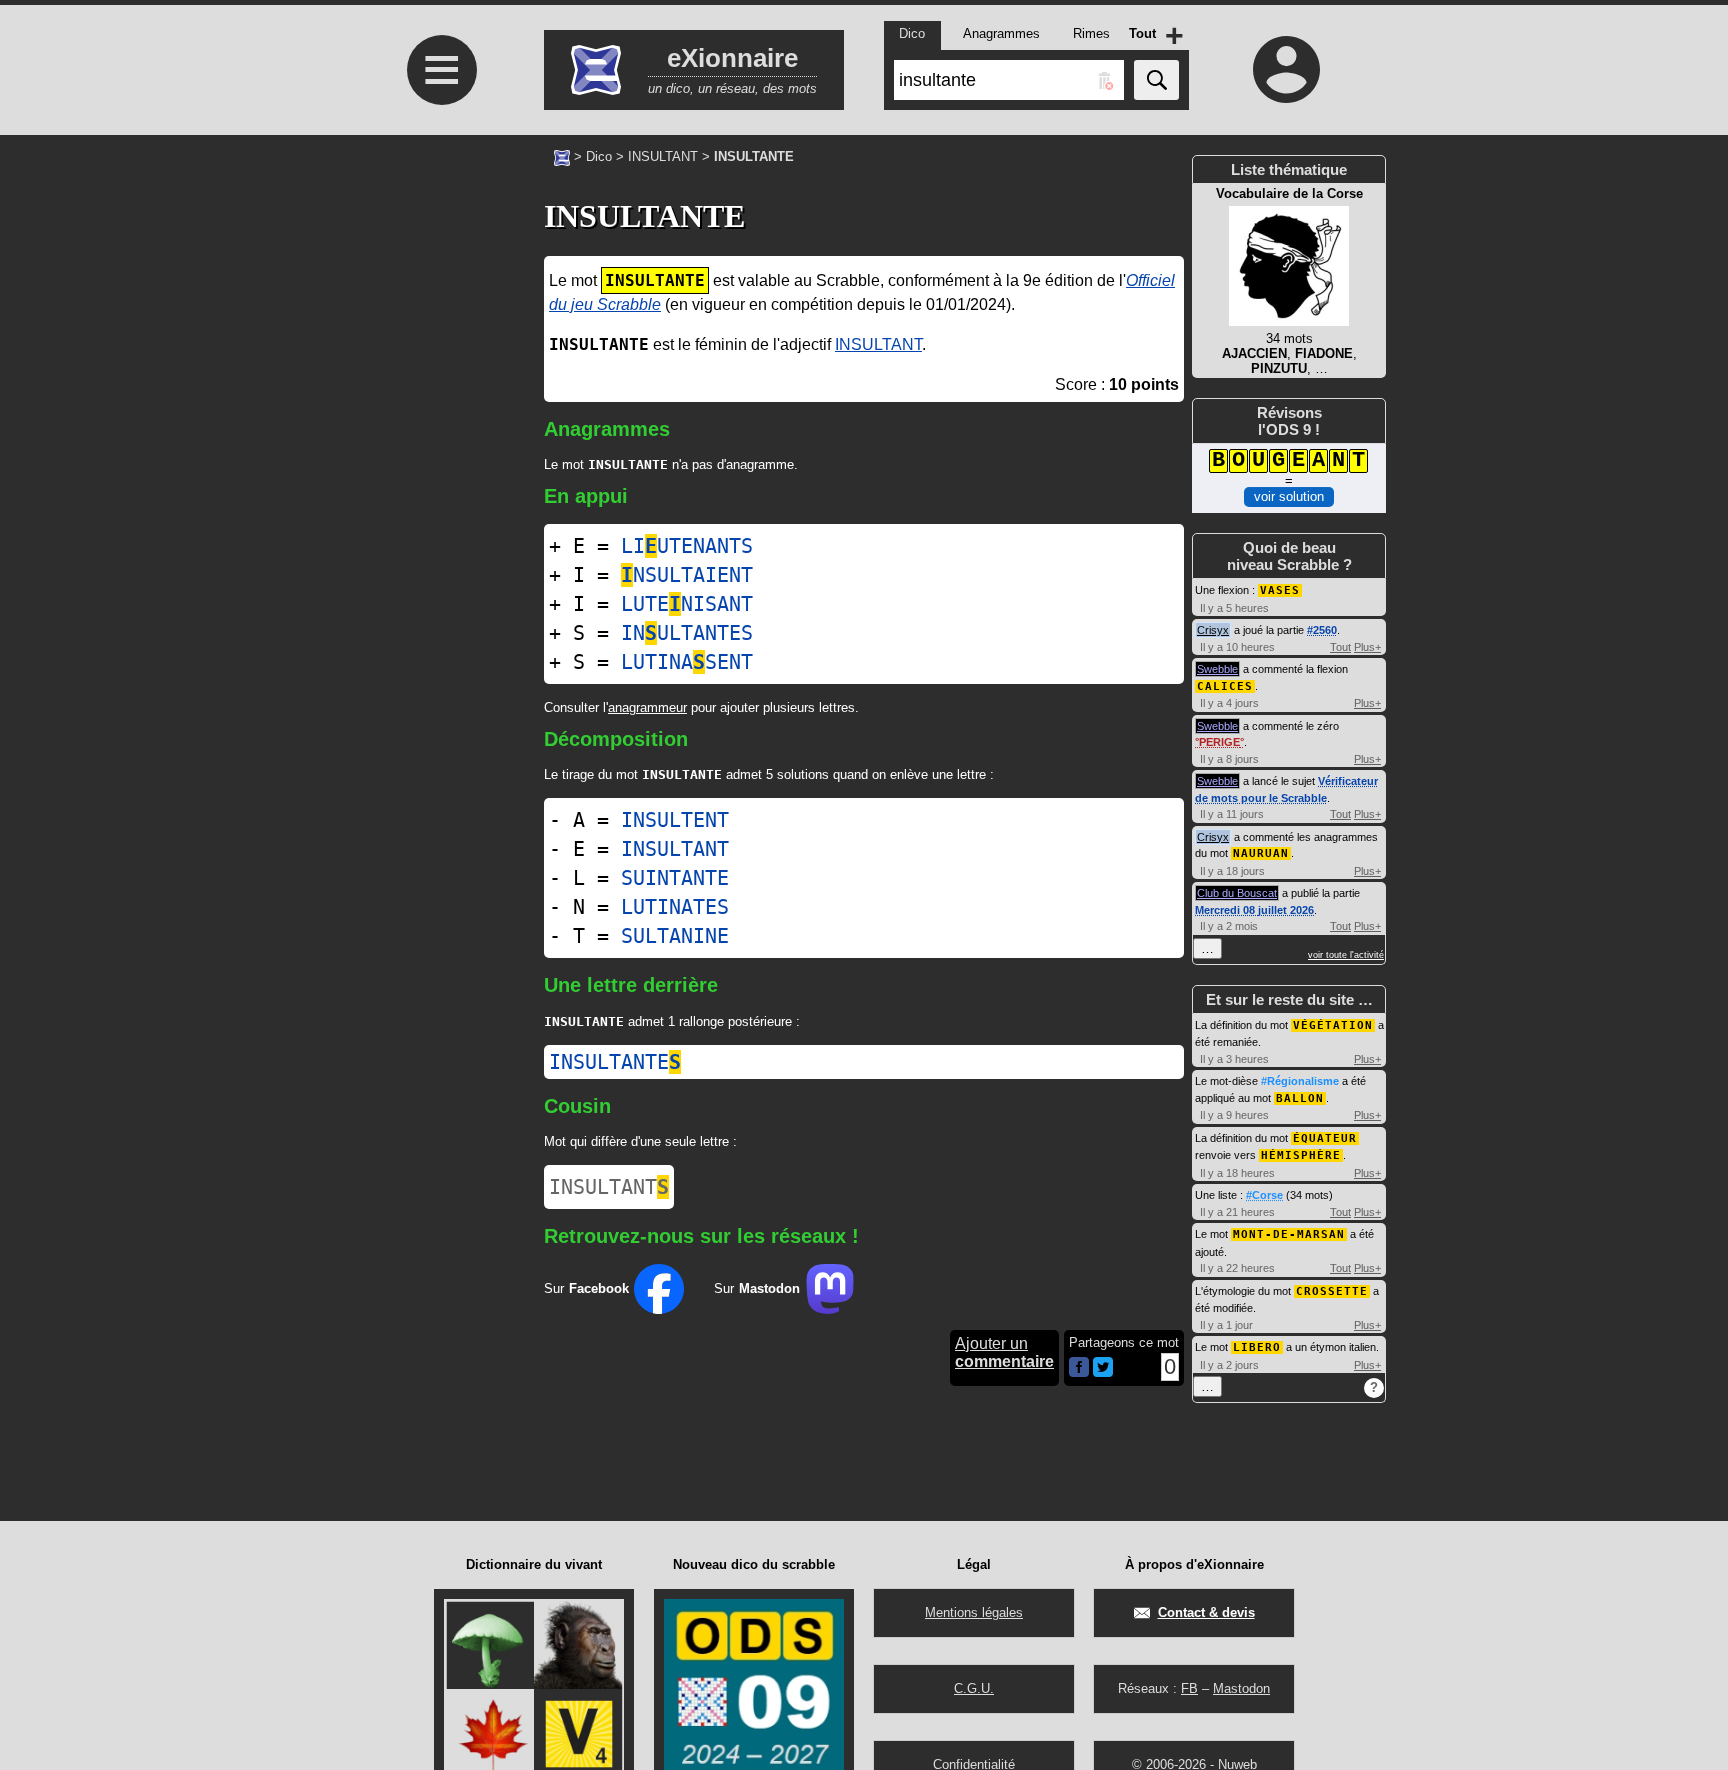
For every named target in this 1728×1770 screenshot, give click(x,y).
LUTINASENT (687, 662)
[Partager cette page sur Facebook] (1079, 1368)
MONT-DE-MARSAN (1289, 1234)
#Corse (1264, 1195)
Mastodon (1241, 1688)
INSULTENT (675, 820)
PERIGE (1219, 742)
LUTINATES (675, 907)
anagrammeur (647, 707)
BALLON (1300, 1098)
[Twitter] (1103, 1372)
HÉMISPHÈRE (1301, 1155)
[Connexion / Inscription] (1287, 69)
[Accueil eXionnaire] (562, 156)
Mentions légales (974, 1612)
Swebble (1217, 669)
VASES (1280, 590)
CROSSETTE (1332, 1291)
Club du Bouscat (1237, 893)
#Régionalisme (1300, 1081)
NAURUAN (1261, 853)
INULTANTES (687, 633)
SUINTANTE (675, 878)
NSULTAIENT (687, 575)
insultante (615, 1062)
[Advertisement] (439, 501)
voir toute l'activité (1346, 955)
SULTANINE (675, 936)
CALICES (1225, 686)
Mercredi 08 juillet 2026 (1254, 910)
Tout (1340, 647)
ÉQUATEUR (1325, 1138)
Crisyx (1213, 630)
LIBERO (1257, 1347)
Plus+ (1367, 647)
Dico (599, 156)
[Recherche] (1156, 80)
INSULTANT (663, 156)
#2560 (1322, 630)
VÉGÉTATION (1333, 1025)
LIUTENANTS (687, 546)
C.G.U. (974, 1688)
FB (1189, 1688)
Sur (586, 1288)
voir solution (1289, 496)
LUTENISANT (687, 604)
